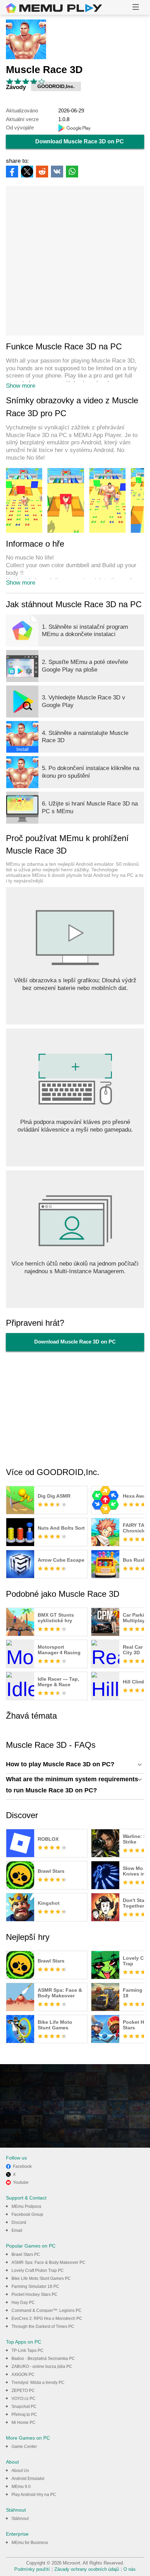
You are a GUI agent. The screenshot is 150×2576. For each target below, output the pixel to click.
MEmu (54, 8)
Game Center (24, 2447)
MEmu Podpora (26, 2206)
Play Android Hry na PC (34, 2495)
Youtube (21, 2182)
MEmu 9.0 (21, 2487)
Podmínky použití (32, 2569)
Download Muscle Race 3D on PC (80, 141)
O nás (130, 2569)
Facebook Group (27, 2214)
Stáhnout (20, 2519)
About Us (20, 2471)
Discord (19, 2222)
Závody (16, 87)
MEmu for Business (30, 2543)
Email (17, 2230)
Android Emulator (28, 2479)
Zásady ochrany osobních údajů (87, 2569)
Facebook (22, 2166)
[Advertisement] (75, 261)
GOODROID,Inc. (56, 86)
